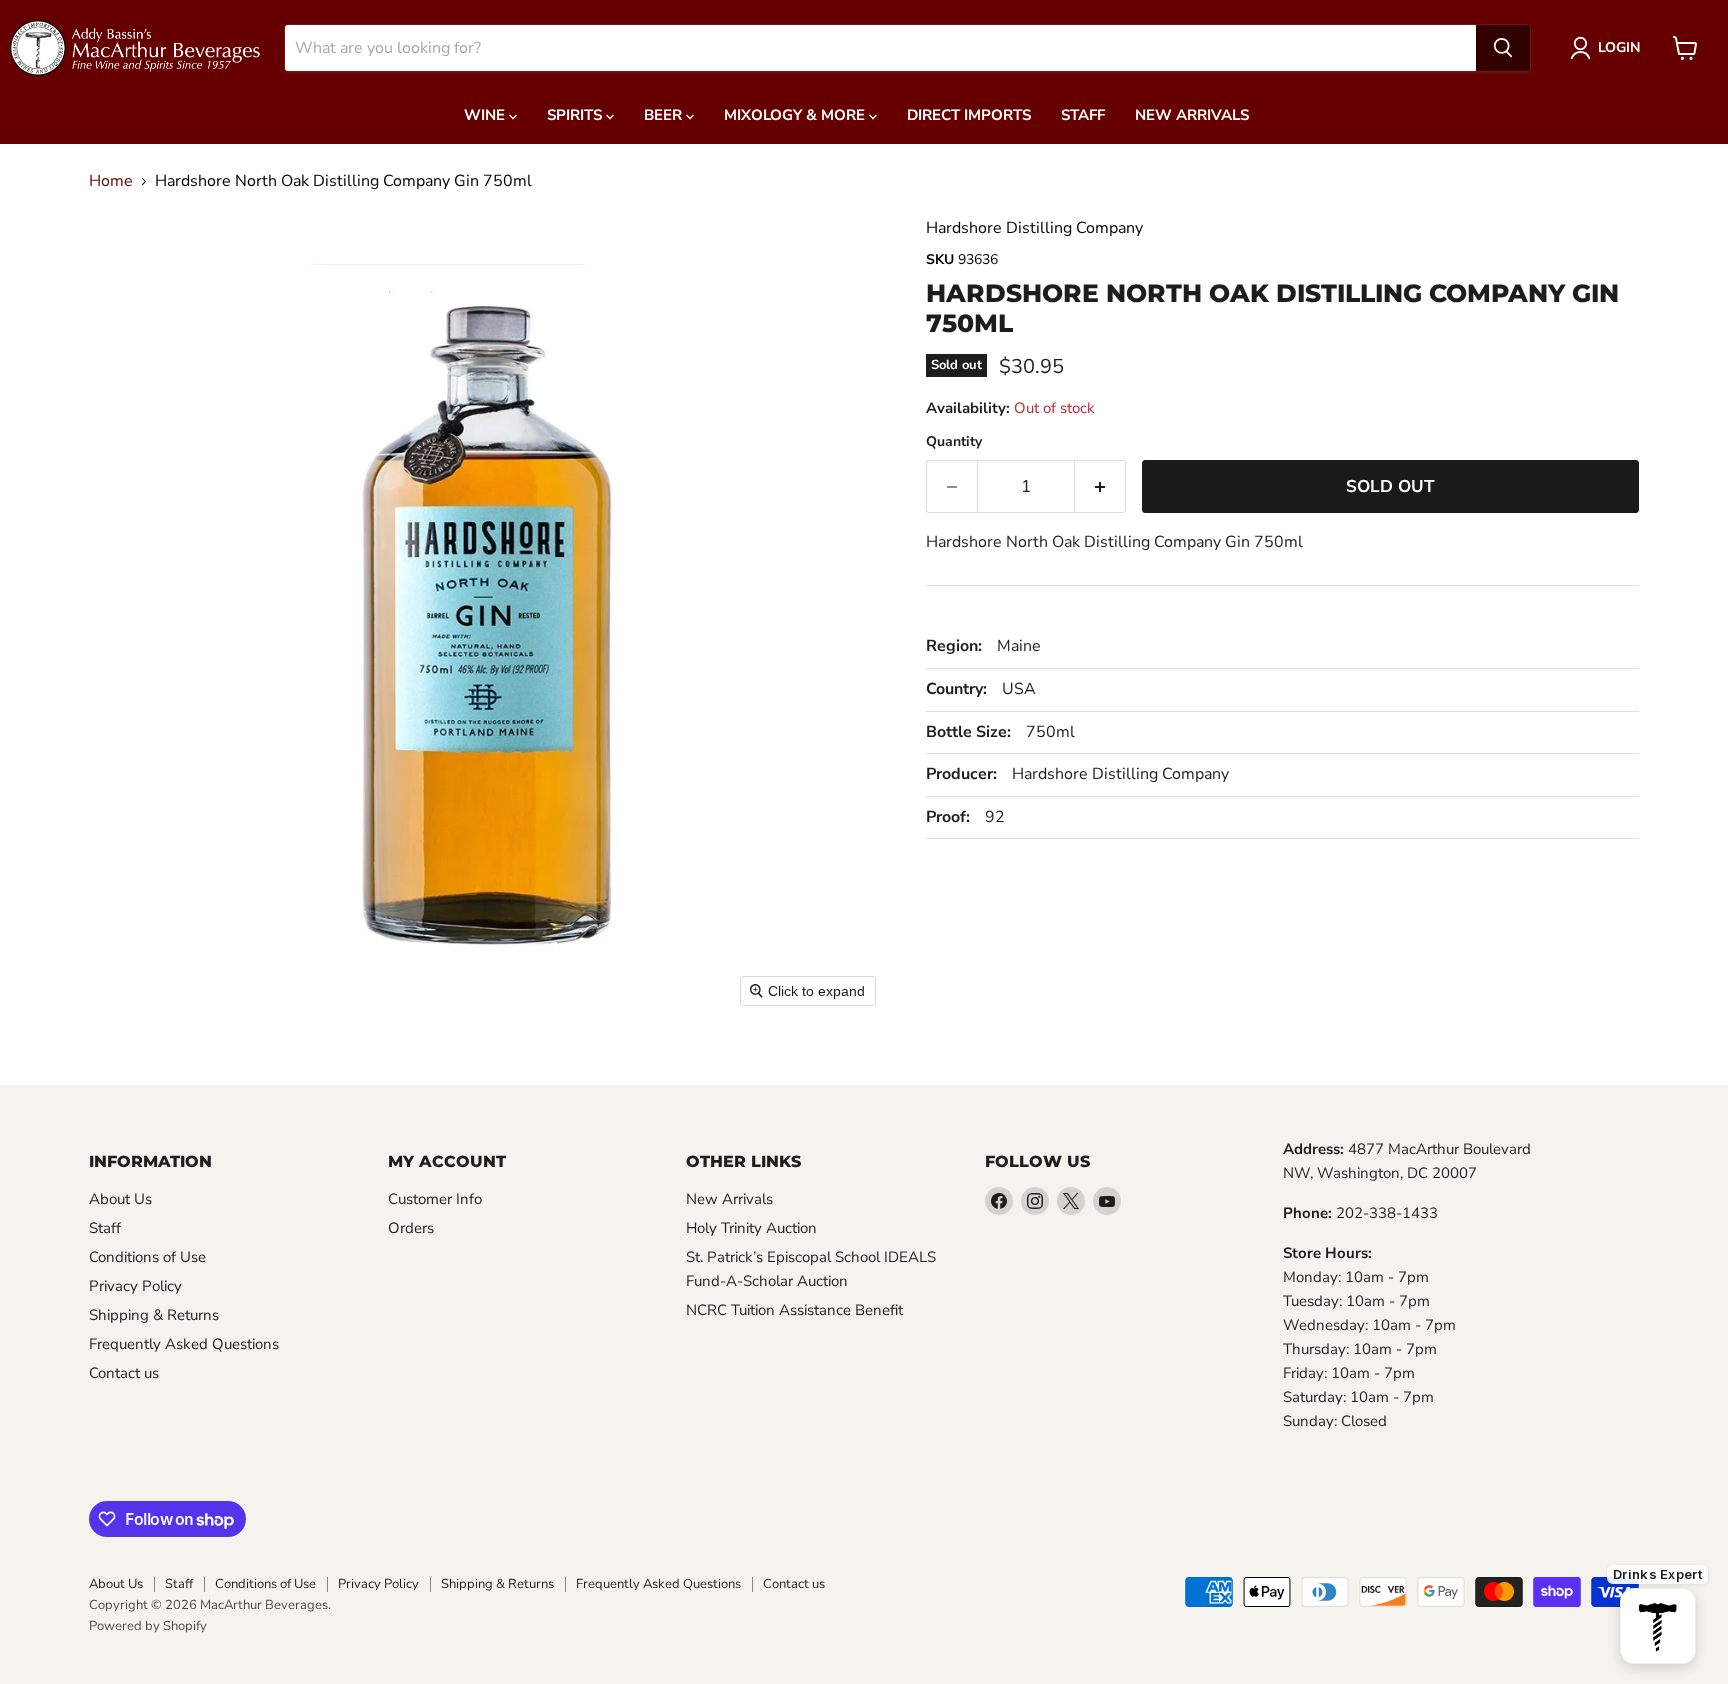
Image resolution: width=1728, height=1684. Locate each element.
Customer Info (435, 1199)
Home (111, 181)
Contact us (124, 1373)
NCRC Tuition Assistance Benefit (794, 1310)
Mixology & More (796, 115)
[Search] (1503, 48)
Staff (1083, 115)
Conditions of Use (147, 1257)
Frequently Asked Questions (184, 1344)
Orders (411, 1228)
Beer (665, 115)
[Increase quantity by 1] (1100, 487)
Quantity (954, 442)
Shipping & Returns (154, 1315)
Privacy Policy (135, 1286)
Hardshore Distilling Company (1034, 228)
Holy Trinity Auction (751, 1228)
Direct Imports (969, 115)
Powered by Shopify (148, 1626)
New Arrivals (1192, 115)
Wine (486, 115)
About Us (120, 1199)
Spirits (576, 115)
